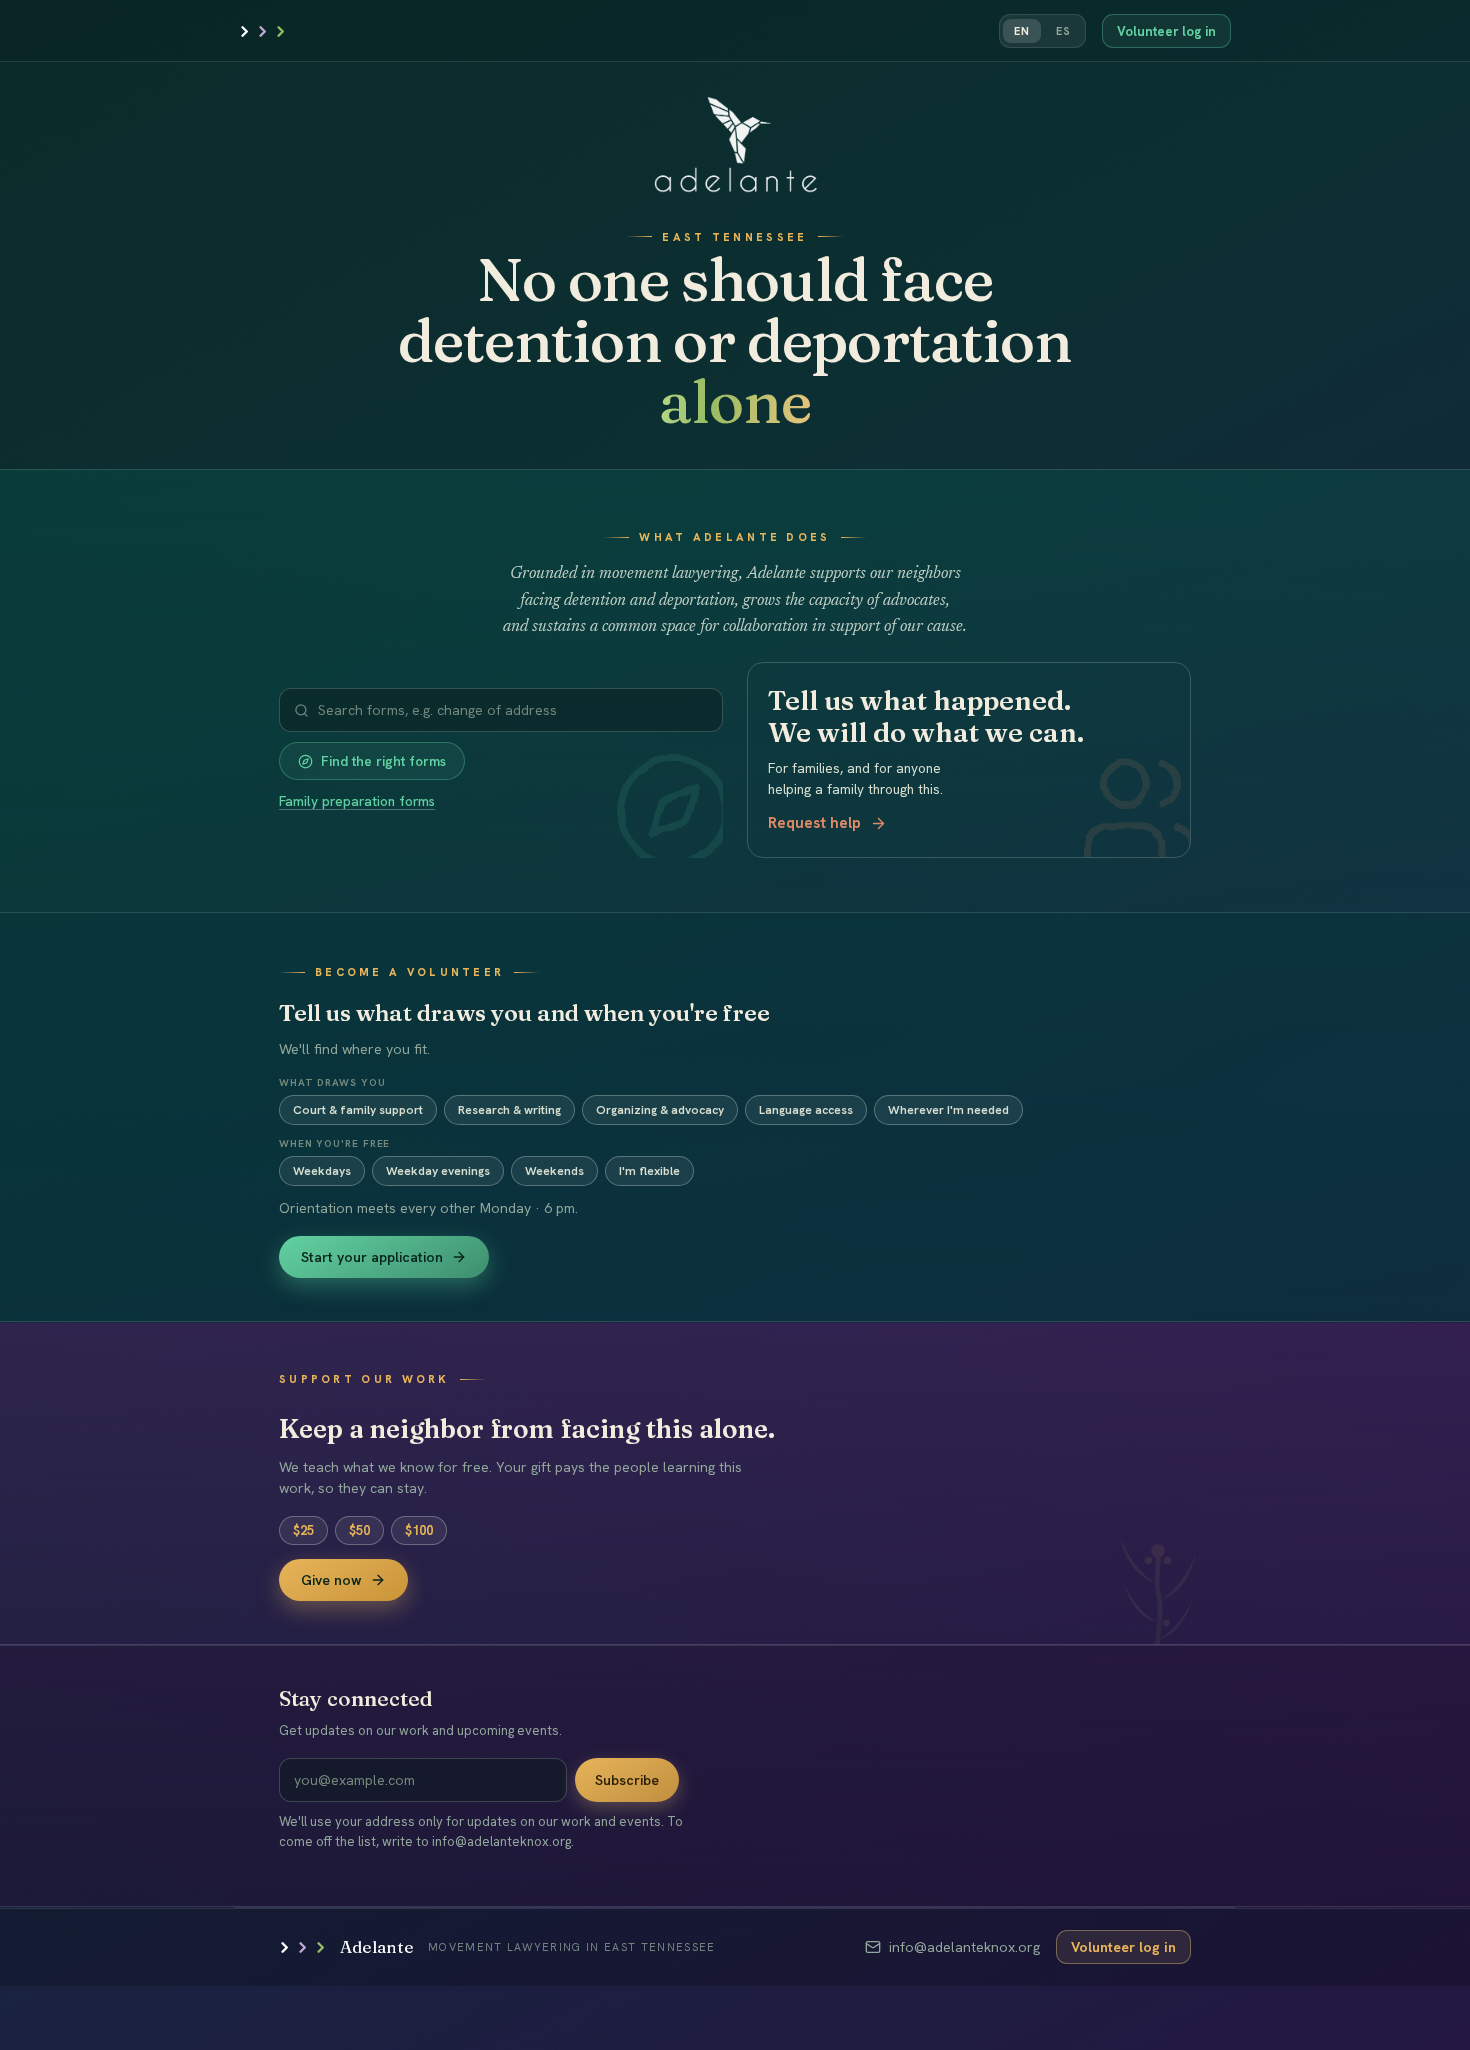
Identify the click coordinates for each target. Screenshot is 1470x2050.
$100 (419, 1530)
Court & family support (358, 1110)
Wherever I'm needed (948, 1110)
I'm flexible (649, 1171)
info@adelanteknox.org (964, 1947)
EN (1022, 31)
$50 (359, 1530)
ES (1063, 31)
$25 (303, 1530)
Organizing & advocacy (660, 1110)
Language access (806, 1110)
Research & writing (509, 1110)
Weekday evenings (438, 1171)
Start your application (372, 1257)
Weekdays (322, 1171)
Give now (331, 1580)
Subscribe (627, 1780)
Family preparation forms (357, 801)
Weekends (554, 1171)
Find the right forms (383, 761)
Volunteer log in (1166, 31)
